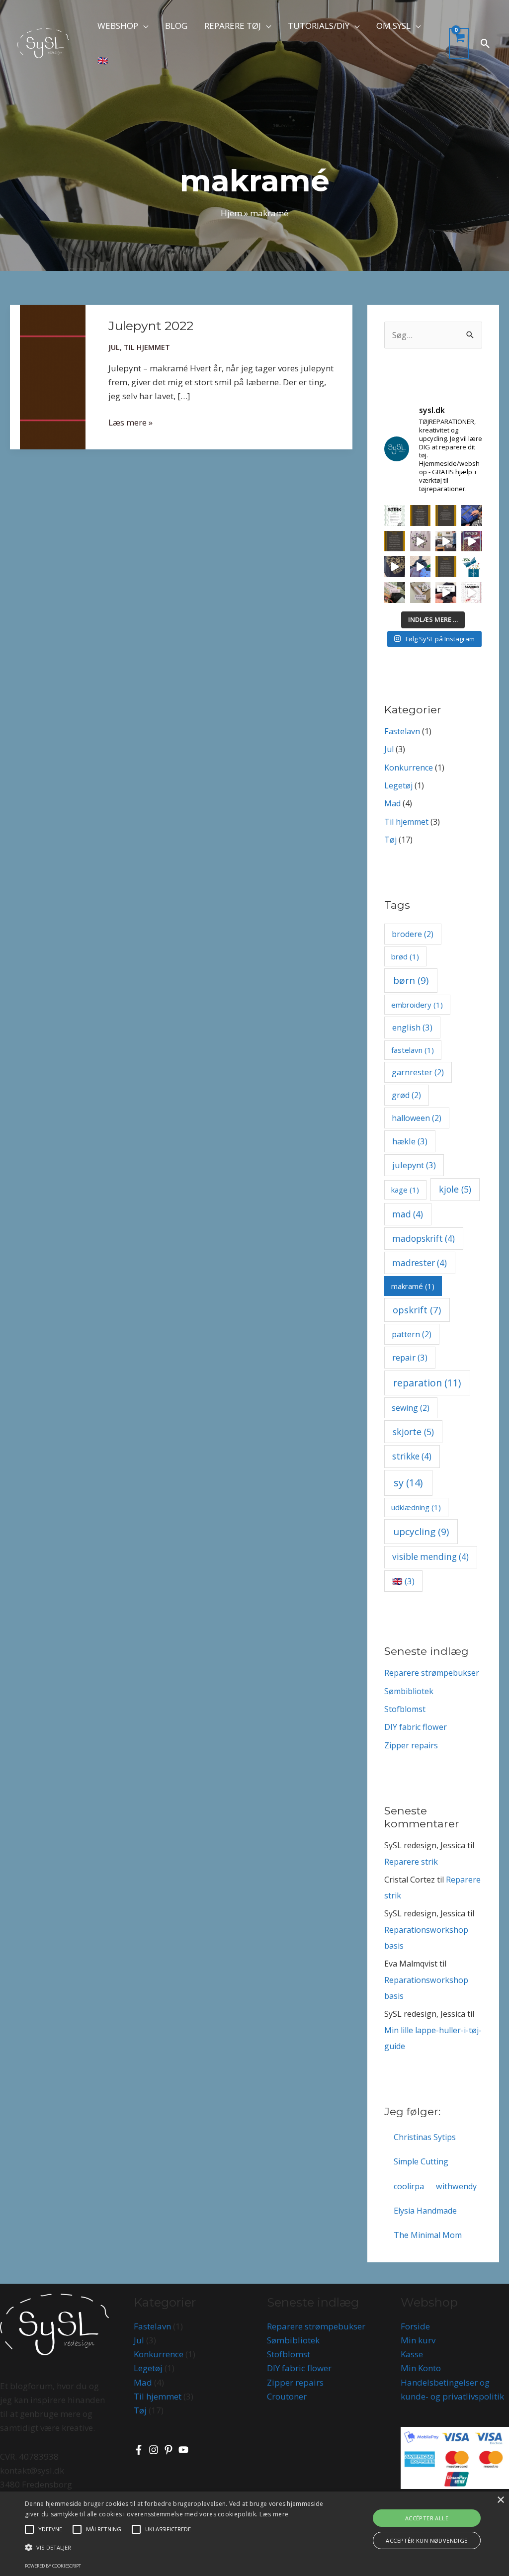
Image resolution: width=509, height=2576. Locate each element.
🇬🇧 (403, 1581)
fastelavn (413, 1050)
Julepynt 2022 (151, 326)
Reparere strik (411, 1862)
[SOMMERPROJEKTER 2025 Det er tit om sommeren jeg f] (421, 567)
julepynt (414, 1165)
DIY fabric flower (416, 1727)
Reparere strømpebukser (432, 1673)
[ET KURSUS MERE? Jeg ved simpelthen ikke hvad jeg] (472, 593)
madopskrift (424, 1239)
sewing (411, 1408)
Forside (415, 2326)
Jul (114, 347)
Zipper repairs (411, 1745)
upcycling (421, 1532)
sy (408, 1483)
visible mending (430, 1557)
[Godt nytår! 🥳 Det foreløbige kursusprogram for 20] (395, 541)
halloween (417, 1118)
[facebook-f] (140, 2450)
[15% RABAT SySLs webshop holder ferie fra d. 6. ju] (472, 567)
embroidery (417, 1005)
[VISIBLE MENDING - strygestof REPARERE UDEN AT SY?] (472, 541)
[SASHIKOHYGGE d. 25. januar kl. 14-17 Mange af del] (472, 515)
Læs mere (274, 2514)
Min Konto (421, 2368)
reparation (427, 1383)
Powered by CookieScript (53, 2566)
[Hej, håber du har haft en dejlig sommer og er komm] (446, 567)
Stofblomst (405, 1709)
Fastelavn (402, 731)
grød (406, 1095)
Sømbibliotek (409, 1691)
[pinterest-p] (170, 2450)
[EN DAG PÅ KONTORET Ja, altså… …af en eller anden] (421, 593)
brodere (413, 934)
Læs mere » (130, 422)
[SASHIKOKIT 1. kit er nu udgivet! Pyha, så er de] (395, 593)
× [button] (500, 2500)
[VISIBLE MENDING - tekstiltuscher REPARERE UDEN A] (421, 541)
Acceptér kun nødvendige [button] (426, 2540)
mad (408, 1214)
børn (411, 980)
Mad (392, 803)
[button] (143, 26)
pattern (412, 1334)
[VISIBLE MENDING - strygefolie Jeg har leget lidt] (395, 567)
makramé (413, 1286)
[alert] (254, 2534)
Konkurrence (409, 768)
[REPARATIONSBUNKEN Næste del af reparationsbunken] (446, 593)
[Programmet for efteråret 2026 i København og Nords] (446, 515)
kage (405, 1190)
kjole (455, 1189)
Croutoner (287, 2396)
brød (405, 956)
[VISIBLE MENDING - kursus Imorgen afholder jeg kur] (446, 541)
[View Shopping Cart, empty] (459, 43)
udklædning (416, 1507)
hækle (410, 1141)
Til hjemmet (147, 347)
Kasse (412, 2354)
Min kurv (418, 2340)
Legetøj (398, 785)
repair (410, 1357)
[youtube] (185, 2450)
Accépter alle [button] (427, 2518)
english (412, 1027)
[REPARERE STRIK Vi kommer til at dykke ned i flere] (395, 515)
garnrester (418, 1072)
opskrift (417, 1310)
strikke (412, 1456)
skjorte (413, 1432)
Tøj (390, 840)
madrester (420, 1263)
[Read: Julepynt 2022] (53, 376)
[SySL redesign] (43, 43)
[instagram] (155, 2450)
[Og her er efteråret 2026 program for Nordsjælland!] (421, 515)
